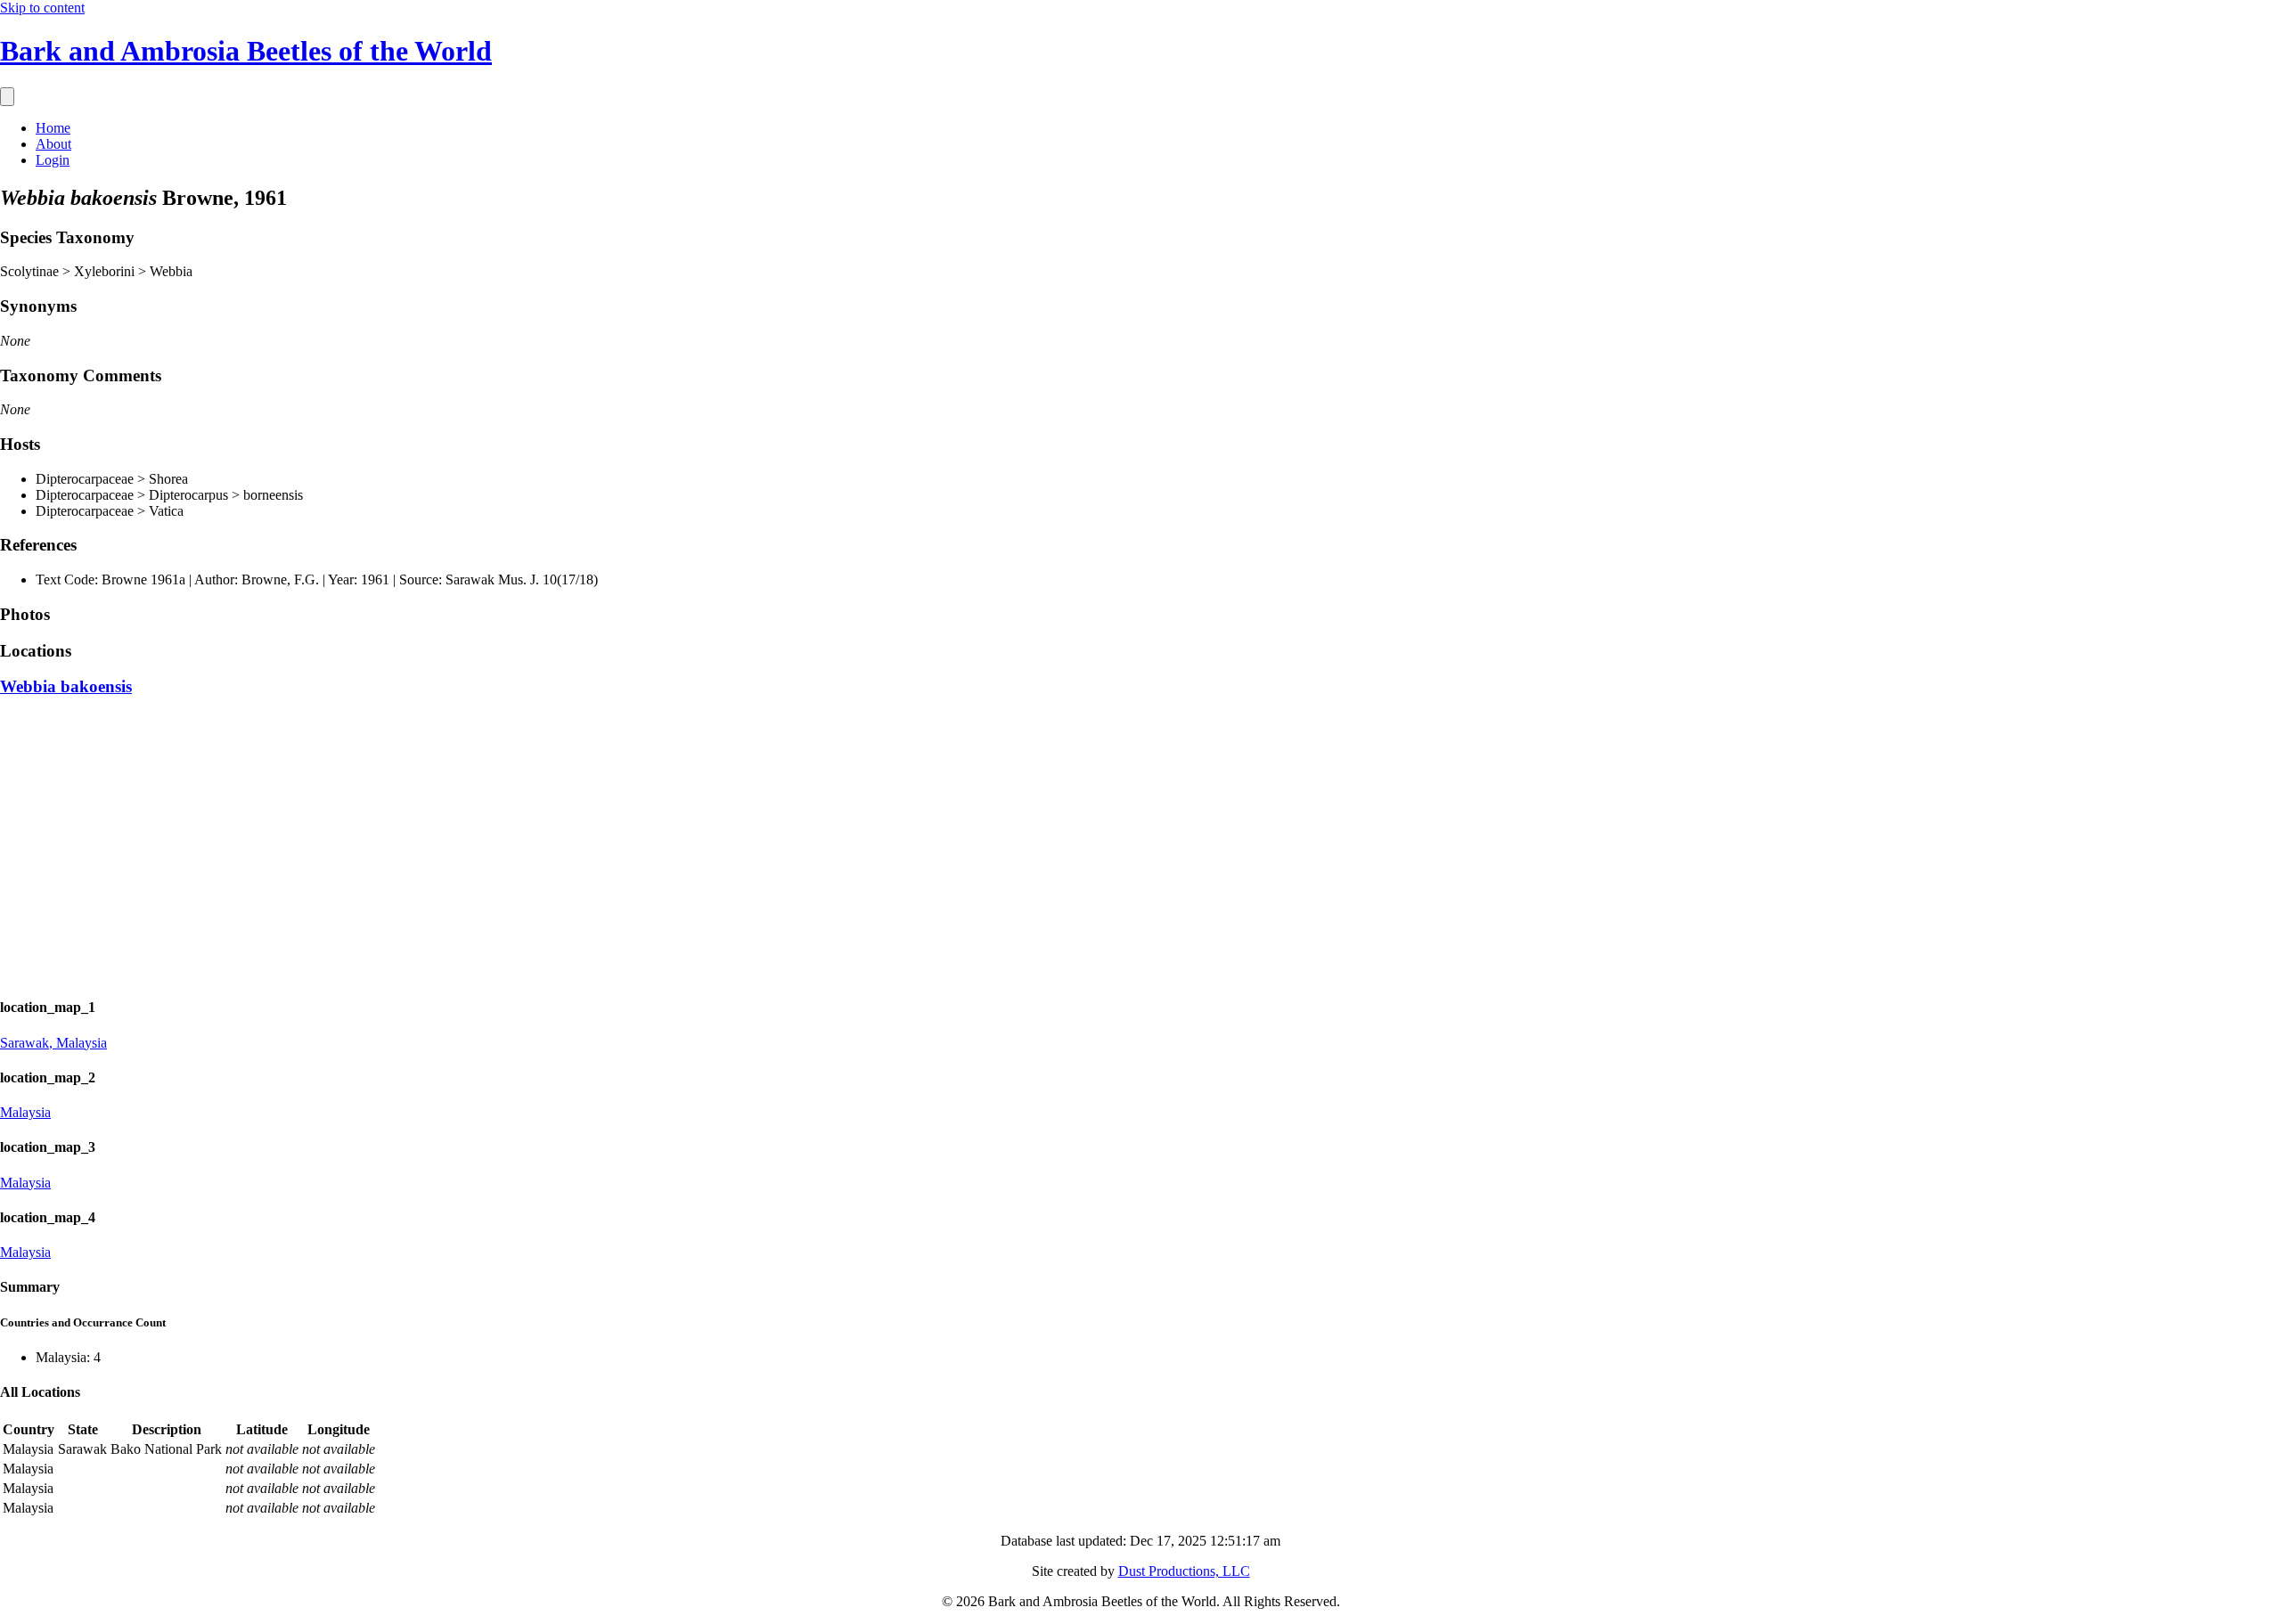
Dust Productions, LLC (1184, 1571)
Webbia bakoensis (66, 686)
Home (53, 128)
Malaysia (25, 1112)
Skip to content (42, 8)
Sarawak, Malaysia (53, 1043)
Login (53, 160)
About (53, 144)
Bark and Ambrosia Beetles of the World (246, 51)
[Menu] (7, 97)
